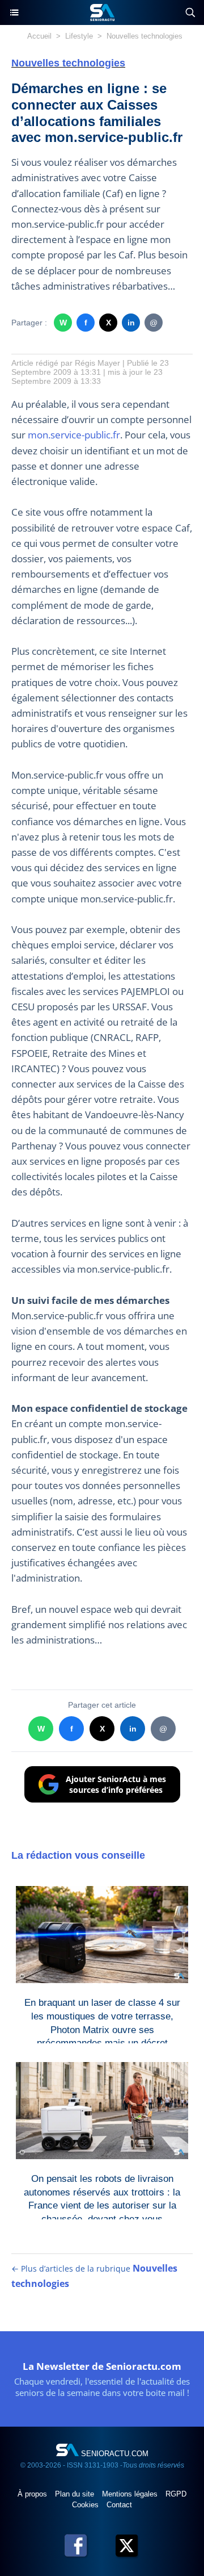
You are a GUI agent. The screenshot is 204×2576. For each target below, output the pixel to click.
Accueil (39, 36)
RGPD (176, 2494)
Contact (119, 2505)
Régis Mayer (97, 363)
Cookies (86, 2505)
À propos (33, 2494)
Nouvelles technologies (144, 36)
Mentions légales (131, 2494)
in (131, 323)
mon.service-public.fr (74, 435)
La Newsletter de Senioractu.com (102, 2366)
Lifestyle (79, 36)
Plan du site (76, 2494)
